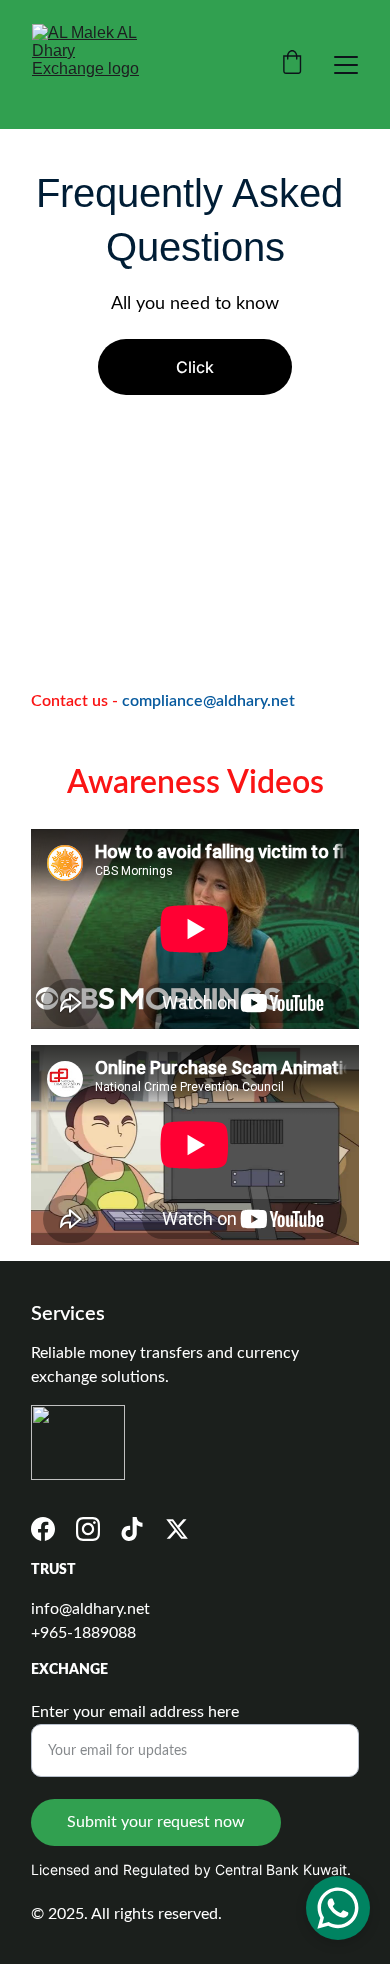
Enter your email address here (135, 1712)
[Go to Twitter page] (177, 1529)
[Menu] (346, 65)
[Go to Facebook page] (43, 1529)
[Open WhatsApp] (338, 1908)
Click (195, 367)
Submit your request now (156, 1822)
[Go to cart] (292, 64)
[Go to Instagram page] (88, 1529)
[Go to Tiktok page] (132, 1529)
